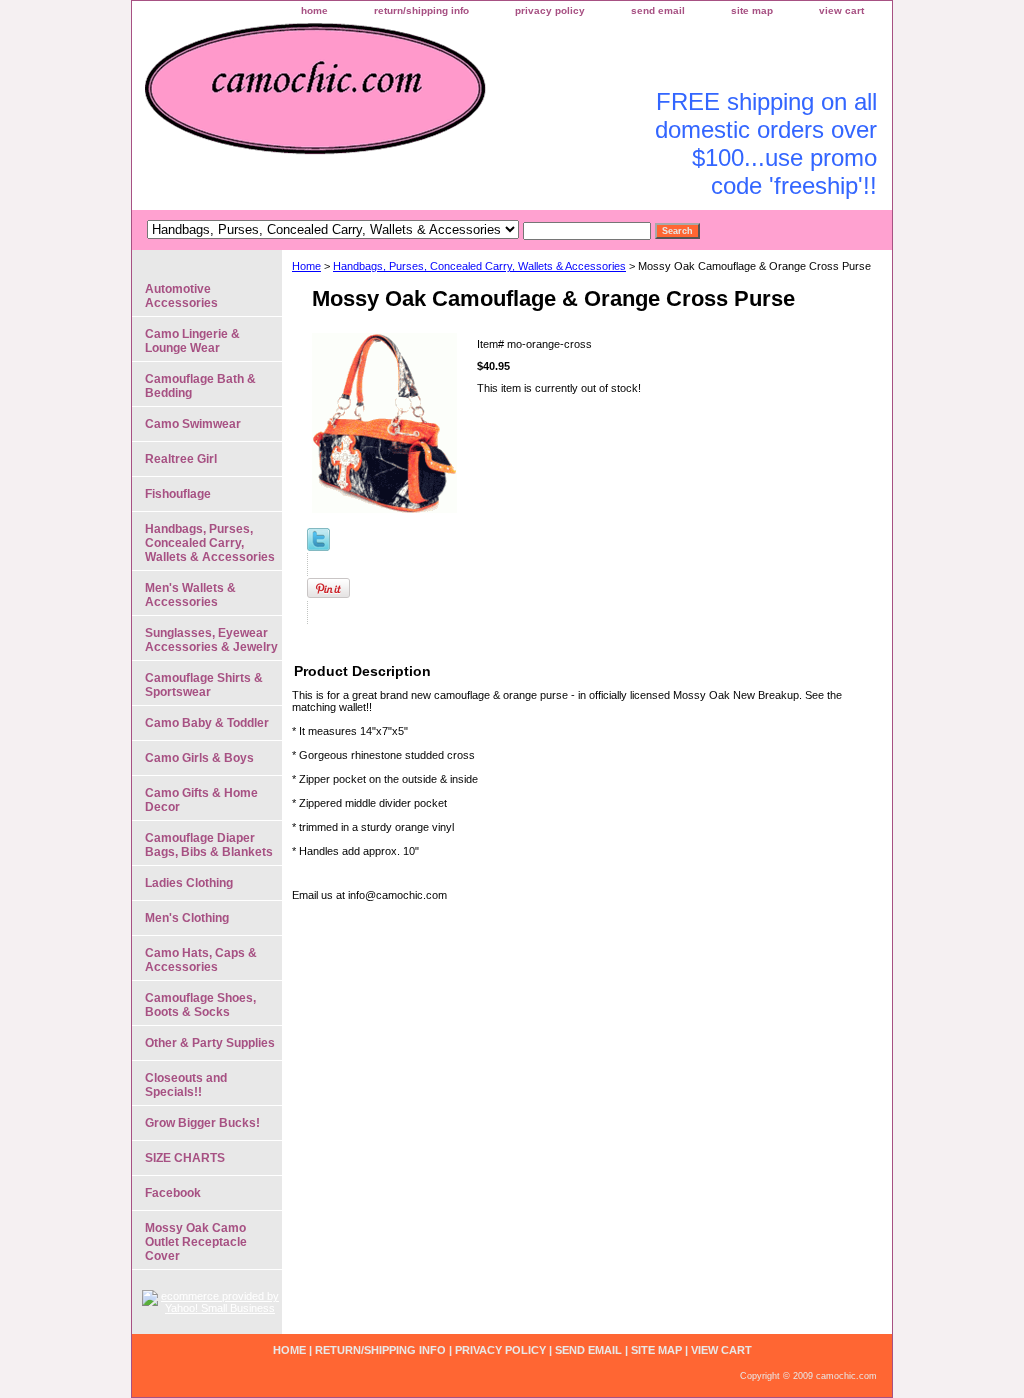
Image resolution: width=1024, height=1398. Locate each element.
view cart (841, 10)
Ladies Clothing (189, 883)
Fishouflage (178, 494)
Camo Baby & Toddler (207, 723)
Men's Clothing (187, 918)
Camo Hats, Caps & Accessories (201, 960)
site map (752, 10)
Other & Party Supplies (210, 1043)
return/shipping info (421, 10)
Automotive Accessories (181, 296)
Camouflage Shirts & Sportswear (204, 685)
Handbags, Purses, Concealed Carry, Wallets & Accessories (479, 266)
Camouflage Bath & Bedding (200, 386)
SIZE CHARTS (185, 1158)
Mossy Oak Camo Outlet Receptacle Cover (196, 1242)
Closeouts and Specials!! (186, 1085)
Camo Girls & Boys (199, 758)
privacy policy (550, 10)
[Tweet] (318, 547)
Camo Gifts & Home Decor (201, 800)
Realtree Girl (181, 459)
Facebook (173, 1193)
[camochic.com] (382, 100)
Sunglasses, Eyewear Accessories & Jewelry (211, 640)
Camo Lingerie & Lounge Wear (192, 341)
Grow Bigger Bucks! (202, 1123)
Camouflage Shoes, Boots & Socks (200, 1005)
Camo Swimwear (193, 424)
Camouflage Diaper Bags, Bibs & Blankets (209, 845)
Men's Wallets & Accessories (190, 595)
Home (306, 266)
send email (658, 10)
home (314, 10)
